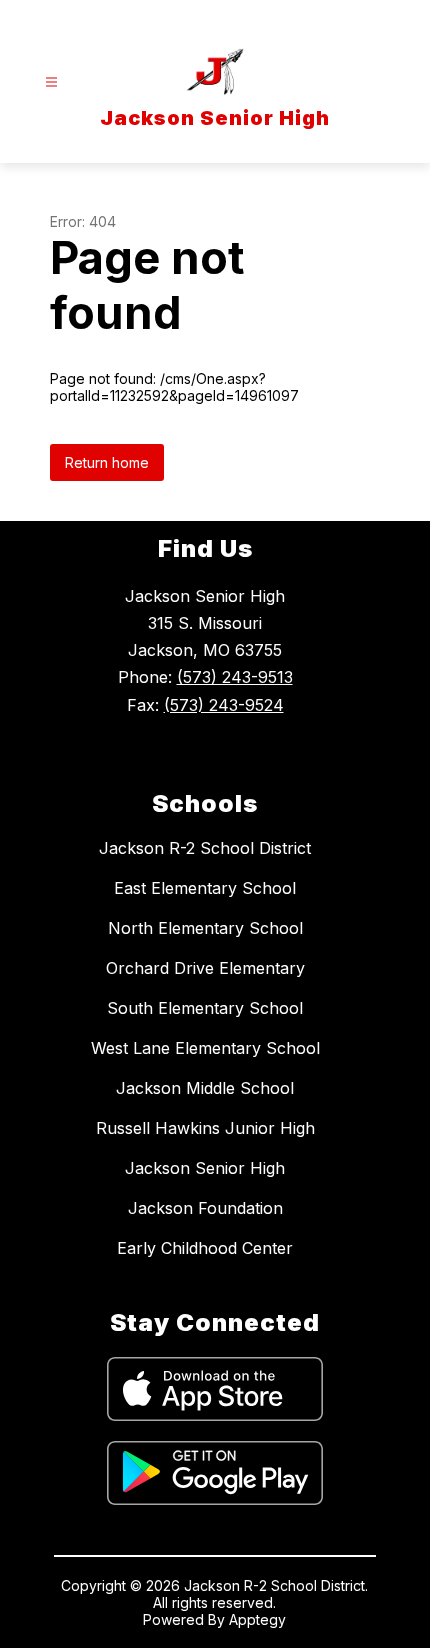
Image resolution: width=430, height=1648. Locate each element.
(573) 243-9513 (235, 677)
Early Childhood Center (205, 1248)
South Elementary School (205, 1008)
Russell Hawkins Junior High (205, 1128)
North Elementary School (205, 928)
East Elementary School (205, 888)
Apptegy (257, 1619)
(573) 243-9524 (224, 705)
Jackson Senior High (205, 1168)
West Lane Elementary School (205, 1048)
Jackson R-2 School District (205, 848)
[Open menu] (51, 82)
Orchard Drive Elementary (205, 968)
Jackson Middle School (205, 1088)
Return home (107, 462)
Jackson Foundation (205, 1208)
